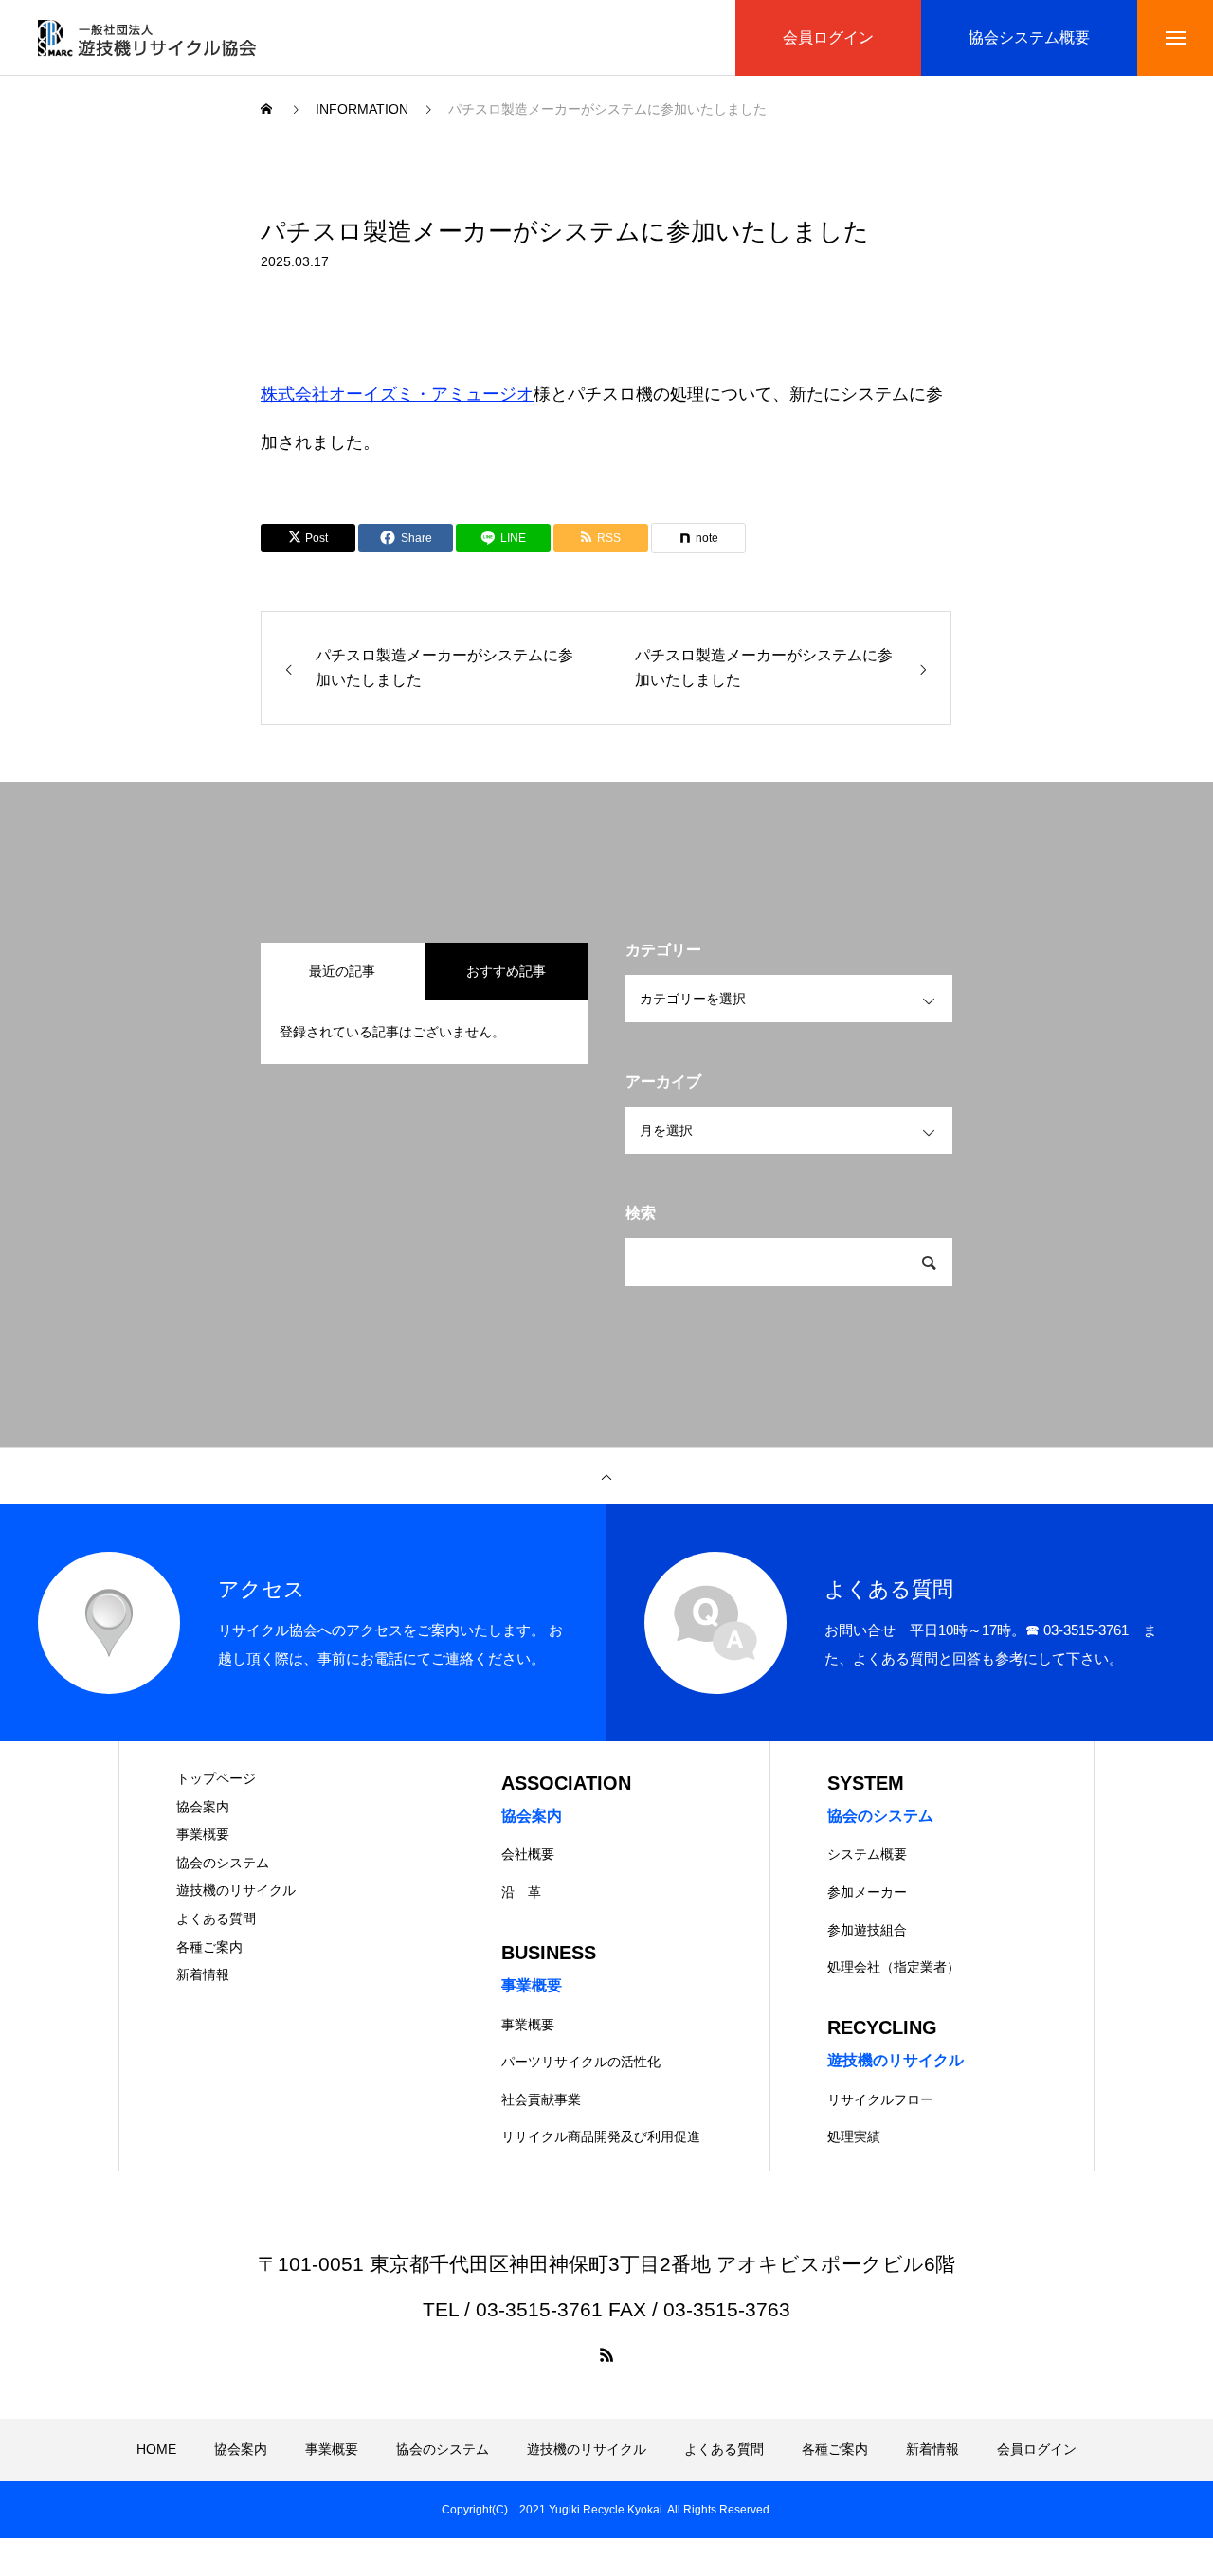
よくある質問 (216, 1918)
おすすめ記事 (506, 971)
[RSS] (606, 2354)
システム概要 (867, 1854)
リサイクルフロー (880, 2099)
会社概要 (528, 1854)
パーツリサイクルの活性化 (581, 2062)
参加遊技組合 (867, 1930)
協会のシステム (223, 1863)
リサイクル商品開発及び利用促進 (601, 2136)
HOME (156, 2449)
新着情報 (203, 1974)
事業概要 (203, 1834)
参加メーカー (867, 1892)
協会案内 (203, 1807)
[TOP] (606, 1476)
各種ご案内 (209, 1947)
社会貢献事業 (541, 2099)
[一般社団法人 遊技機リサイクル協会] (147, 38)
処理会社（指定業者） (894, 1967)
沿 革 (521, 1892)
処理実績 (854, 2136)
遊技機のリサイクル (236, 1890)
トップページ (216, 1778)
